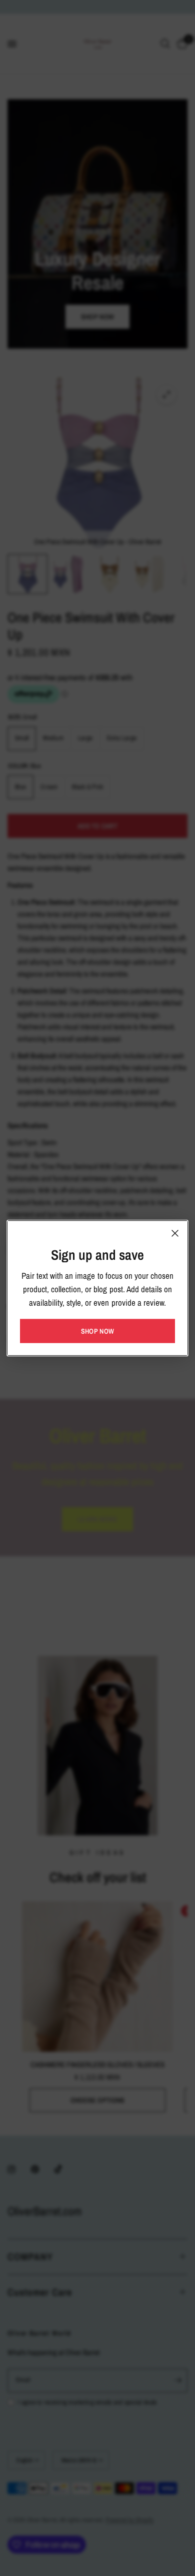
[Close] (175, 1233)
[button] (97, 1331)
